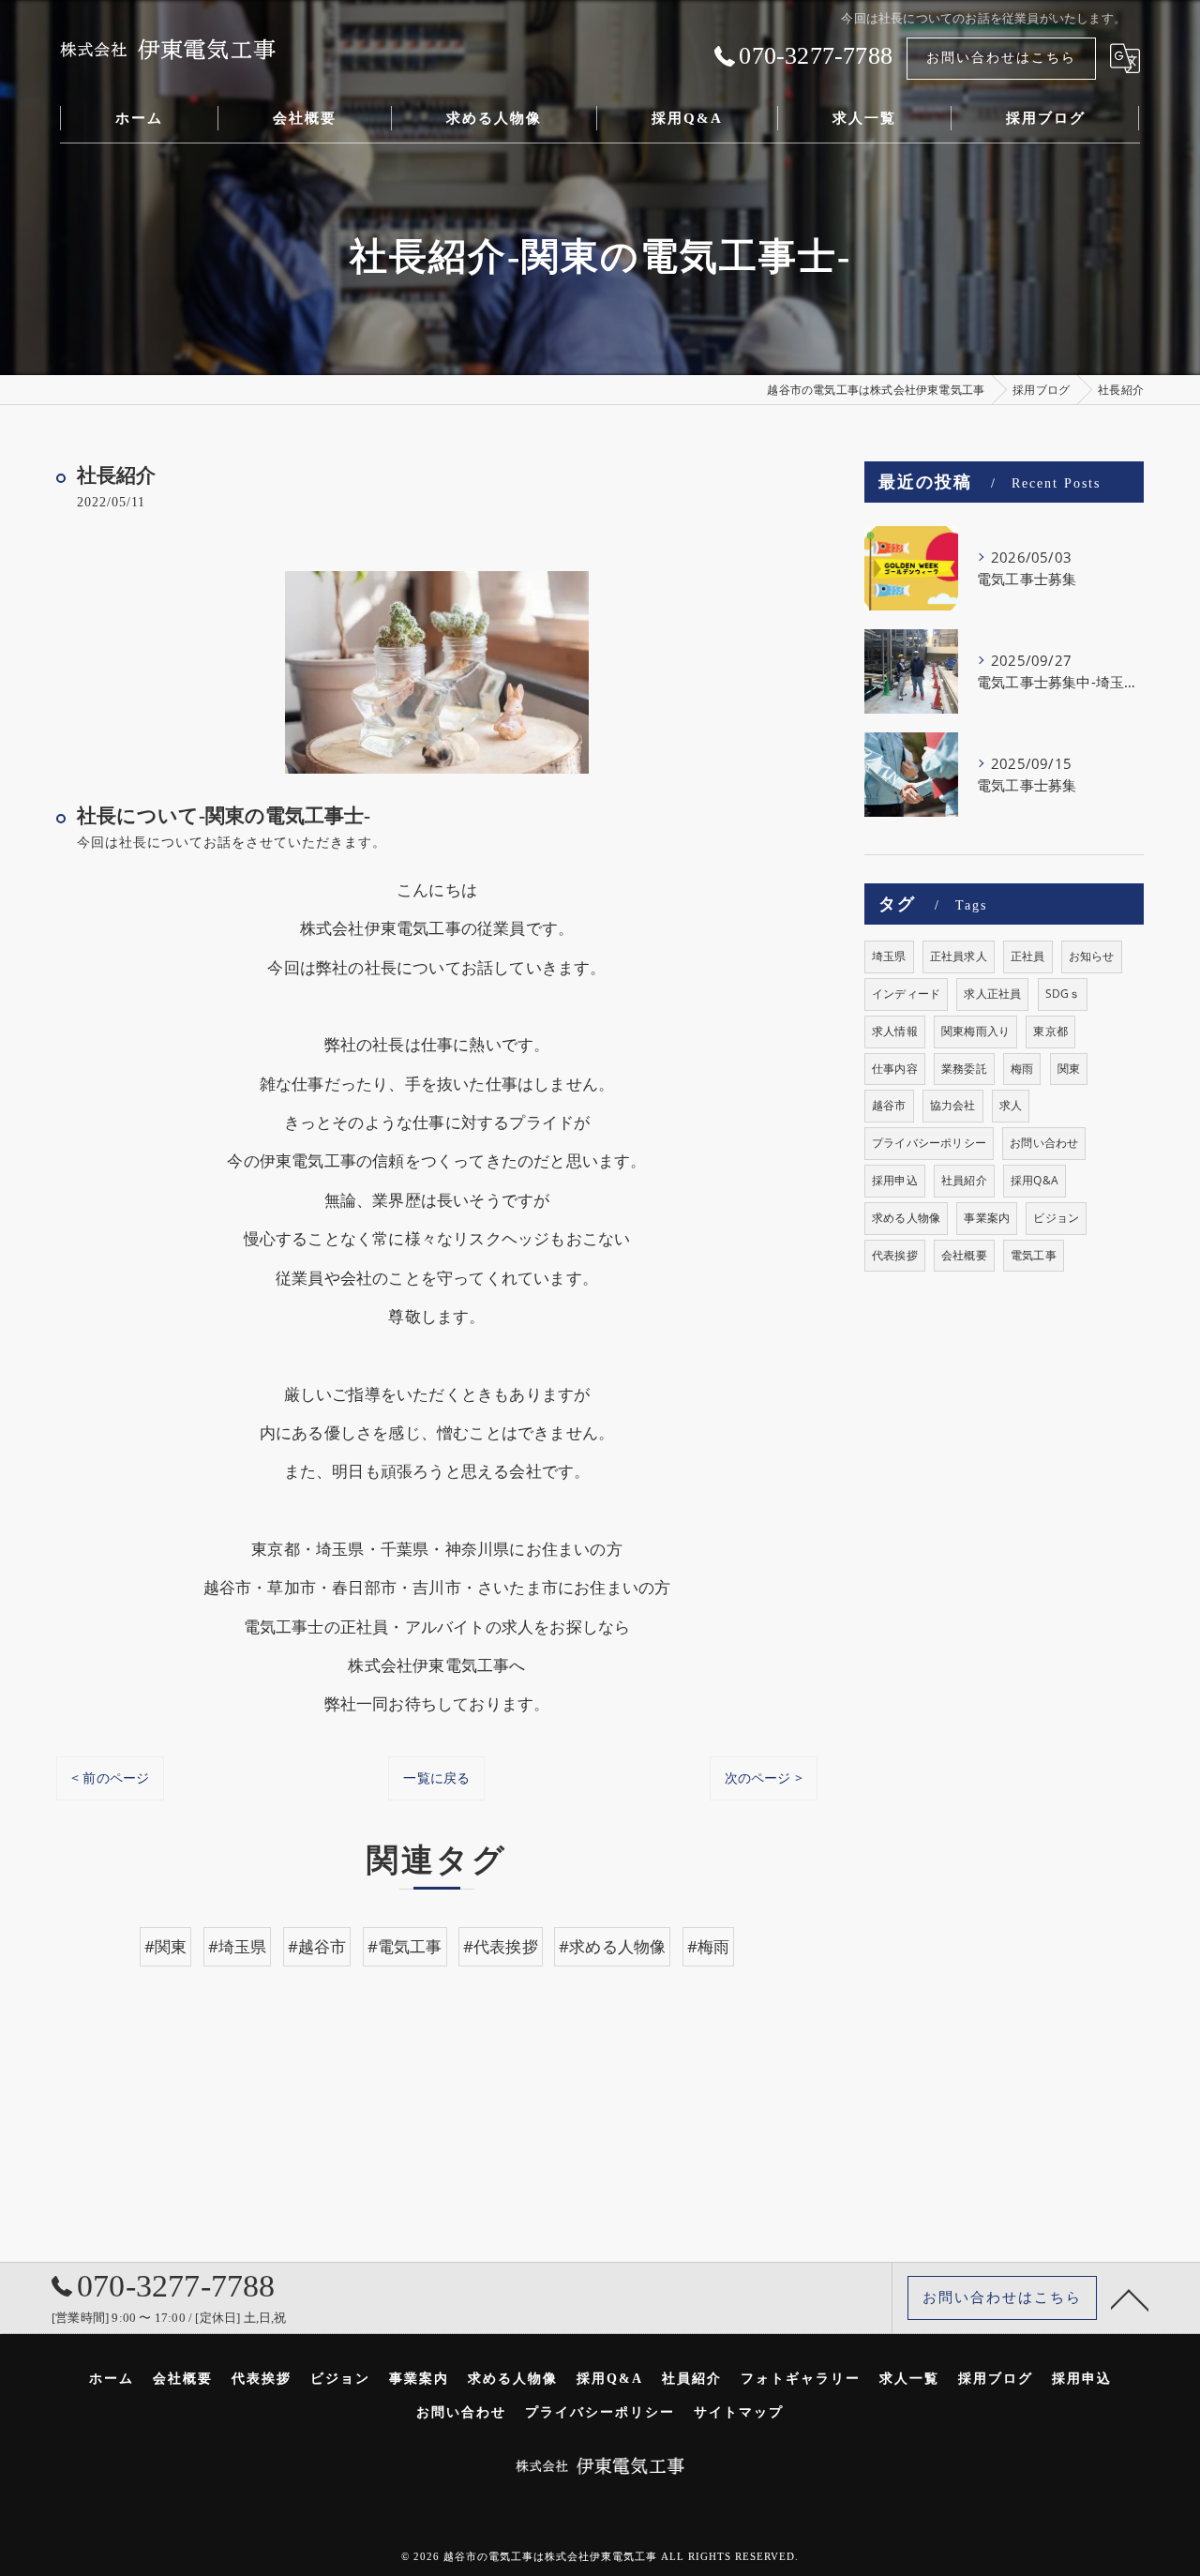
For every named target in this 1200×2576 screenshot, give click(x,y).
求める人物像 (906, 1218)
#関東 (166, 1946)
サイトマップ (739, 2412)
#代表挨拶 (501, 1946)
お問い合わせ (1044, 1143)
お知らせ (1092, 956)
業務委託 (964, 1069)
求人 (1011, 1105)
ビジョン (1056, 1218)
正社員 (1028, 956)
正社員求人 (959, 956)
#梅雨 (709, 1946)
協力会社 (953, 1105)
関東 (1069, 1069)
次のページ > (764, 1778)
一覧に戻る (436, 1778)
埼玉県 (889, 956)
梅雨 (1022, 1069)
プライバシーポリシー (929, 1143)
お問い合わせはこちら (1001, 58)
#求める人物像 (612, 1946)
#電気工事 (405, 1946)
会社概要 (964, 1255)
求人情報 (895, 1031)
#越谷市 (317, 1946)
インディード (906, 994)
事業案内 (987, 1218)
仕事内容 (895, 1069)
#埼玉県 (238, 1946)
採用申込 (895, 1180)
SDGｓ (1063, 994)
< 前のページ (110, 1778)
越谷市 (889, 1105)
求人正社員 (992, 994)
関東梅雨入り (975, 1031)
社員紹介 (964, 1180)
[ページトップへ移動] (1130, 2298)
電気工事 (1034, 1255)
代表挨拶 (895, 1255)
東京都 (1050, 1031)
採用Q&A (1035, 1180)
